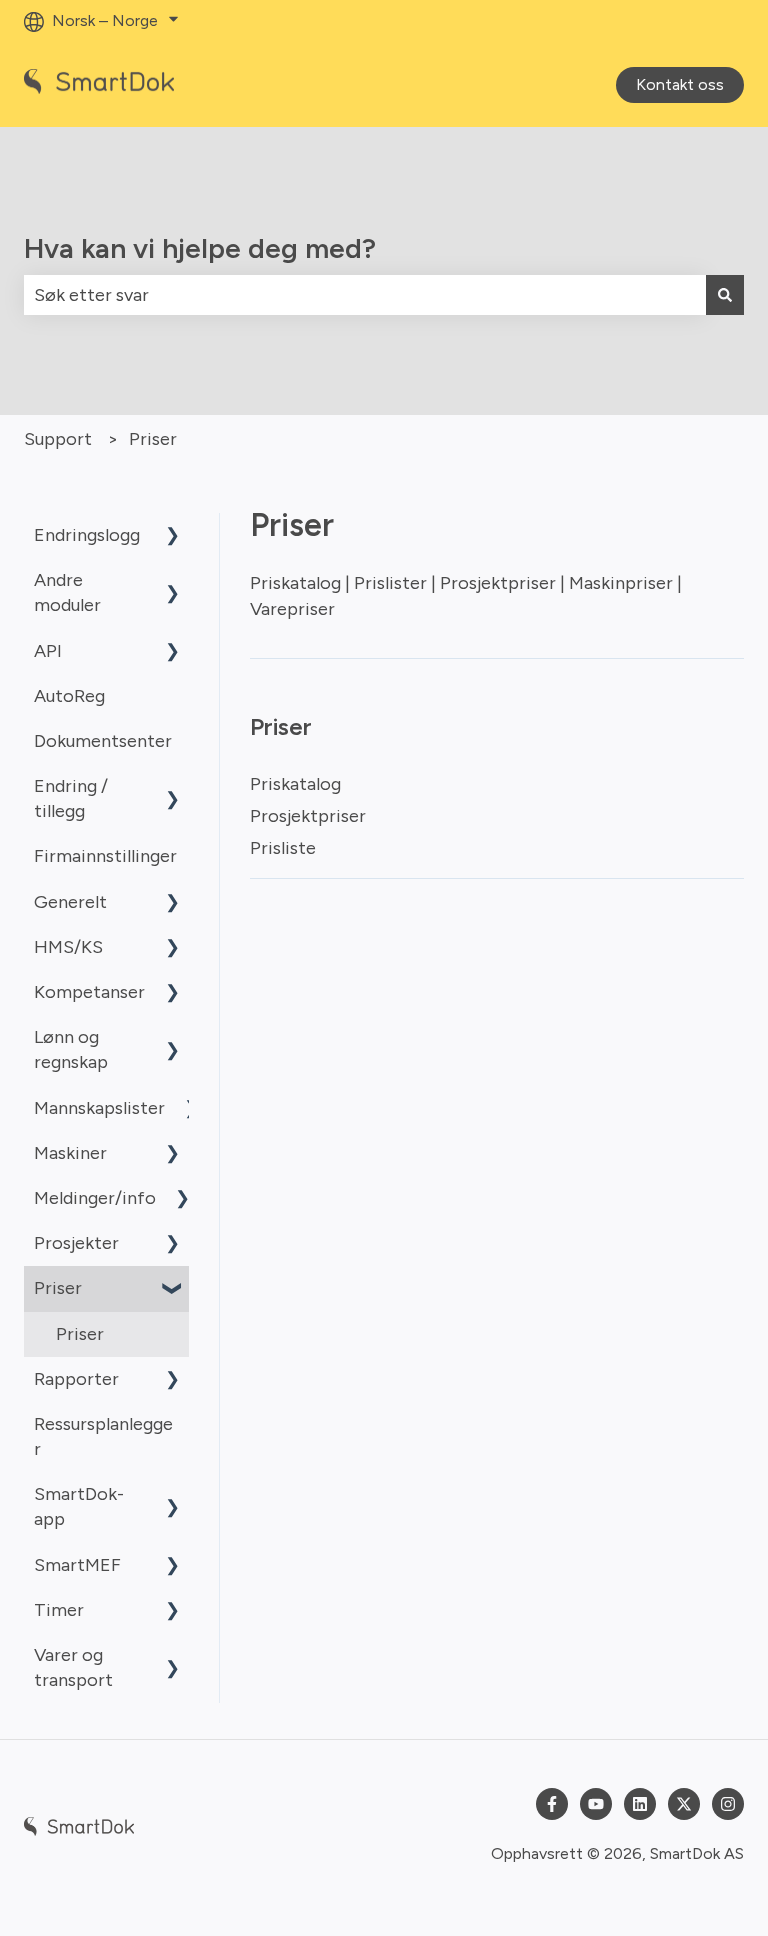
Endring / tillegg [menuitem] (71, 798)
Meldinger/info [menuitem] (95, 1198)
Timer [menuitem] (59, 1610)
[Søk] (725, 295)
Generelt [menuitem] (70, 902)
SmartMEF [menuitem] (77, 1565)
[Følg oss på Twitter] (684, 1804)
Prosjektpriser (308, 816)
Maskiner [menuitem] (70, 1153)
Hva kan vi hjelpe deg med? (200, 248)
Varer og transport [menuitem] (73, 1667)
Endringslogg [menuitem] (87, 535)
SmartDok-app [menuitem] (79, 1506)
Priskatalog (295, 784)
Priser (153, 439)
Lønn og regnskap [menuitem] (71, 1049)
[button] (173, 535)
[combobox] (365, 295)
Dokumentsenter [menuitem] (103, 741)
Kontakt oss (680, 84)
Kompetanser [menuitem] (89, 992)
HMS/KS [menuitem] (68, 947)
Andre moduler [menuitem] (67, 592)
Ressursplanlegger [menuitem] (103, 1436)
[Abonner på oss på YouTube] (596, 1804)
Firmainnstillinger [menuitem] (105, 856)
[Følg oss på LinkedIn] (640, 1804)
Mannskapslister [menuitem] (99, 1108)
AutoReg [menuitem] (69, 696)
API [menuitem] (48, 651)
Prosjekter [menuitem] (76, 1243)
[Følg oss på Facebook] (552, 1804)
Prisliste (283, 848)
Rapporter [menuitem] (76, 1379)
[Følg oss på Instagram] (728, 1804)
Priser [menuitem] (58, 1288)
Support (58, 439)
